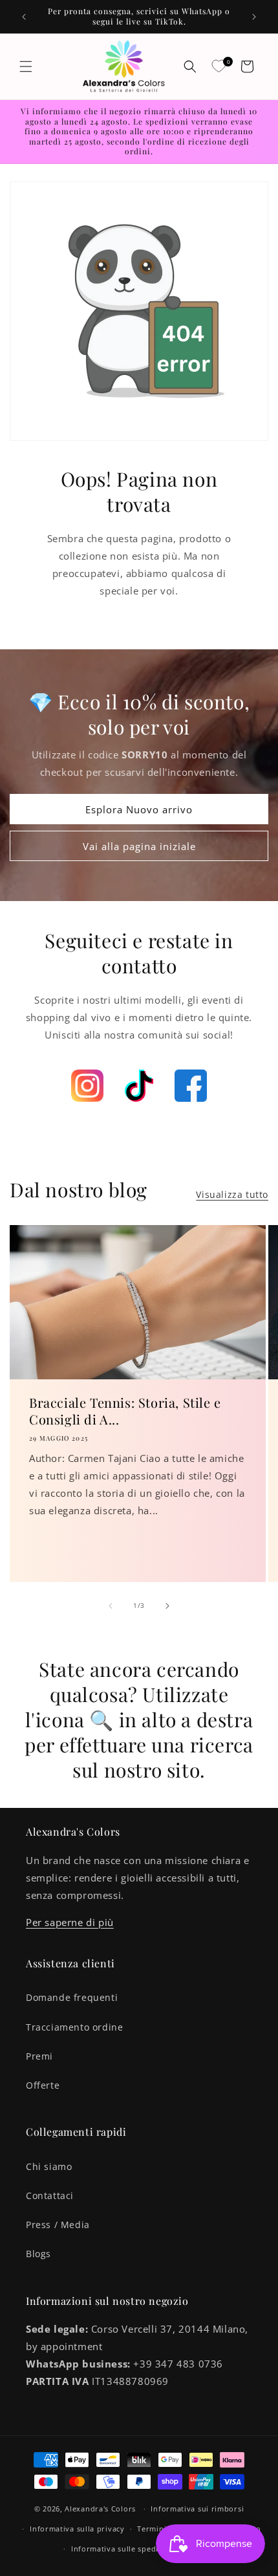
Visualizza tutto (232, 1194)
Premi (39, 2056)
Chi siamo (49, 2166)
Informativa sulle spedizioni (124, 2549)
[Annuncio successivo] (254, 17)
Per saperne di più (70, 1922)
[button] (26, 66)
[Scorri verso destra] (167, 1606)
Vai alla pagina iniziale (139, 846)
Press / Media (58, 2225)
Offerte (43, 2085)
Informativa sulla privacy (77, 2529)
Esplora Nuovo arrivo (139, 809)
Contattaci (50, 2196)
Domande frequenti (72, 1997)
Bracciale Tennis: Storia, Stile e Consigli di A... (125, 1411)
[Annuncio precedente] (24, 17)
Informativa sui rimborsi (197, 2509)
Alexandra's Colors (100, 2509)
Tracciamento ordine (74, 2027)
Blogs (38, 2254)
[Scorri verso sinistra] (111, 1606)
